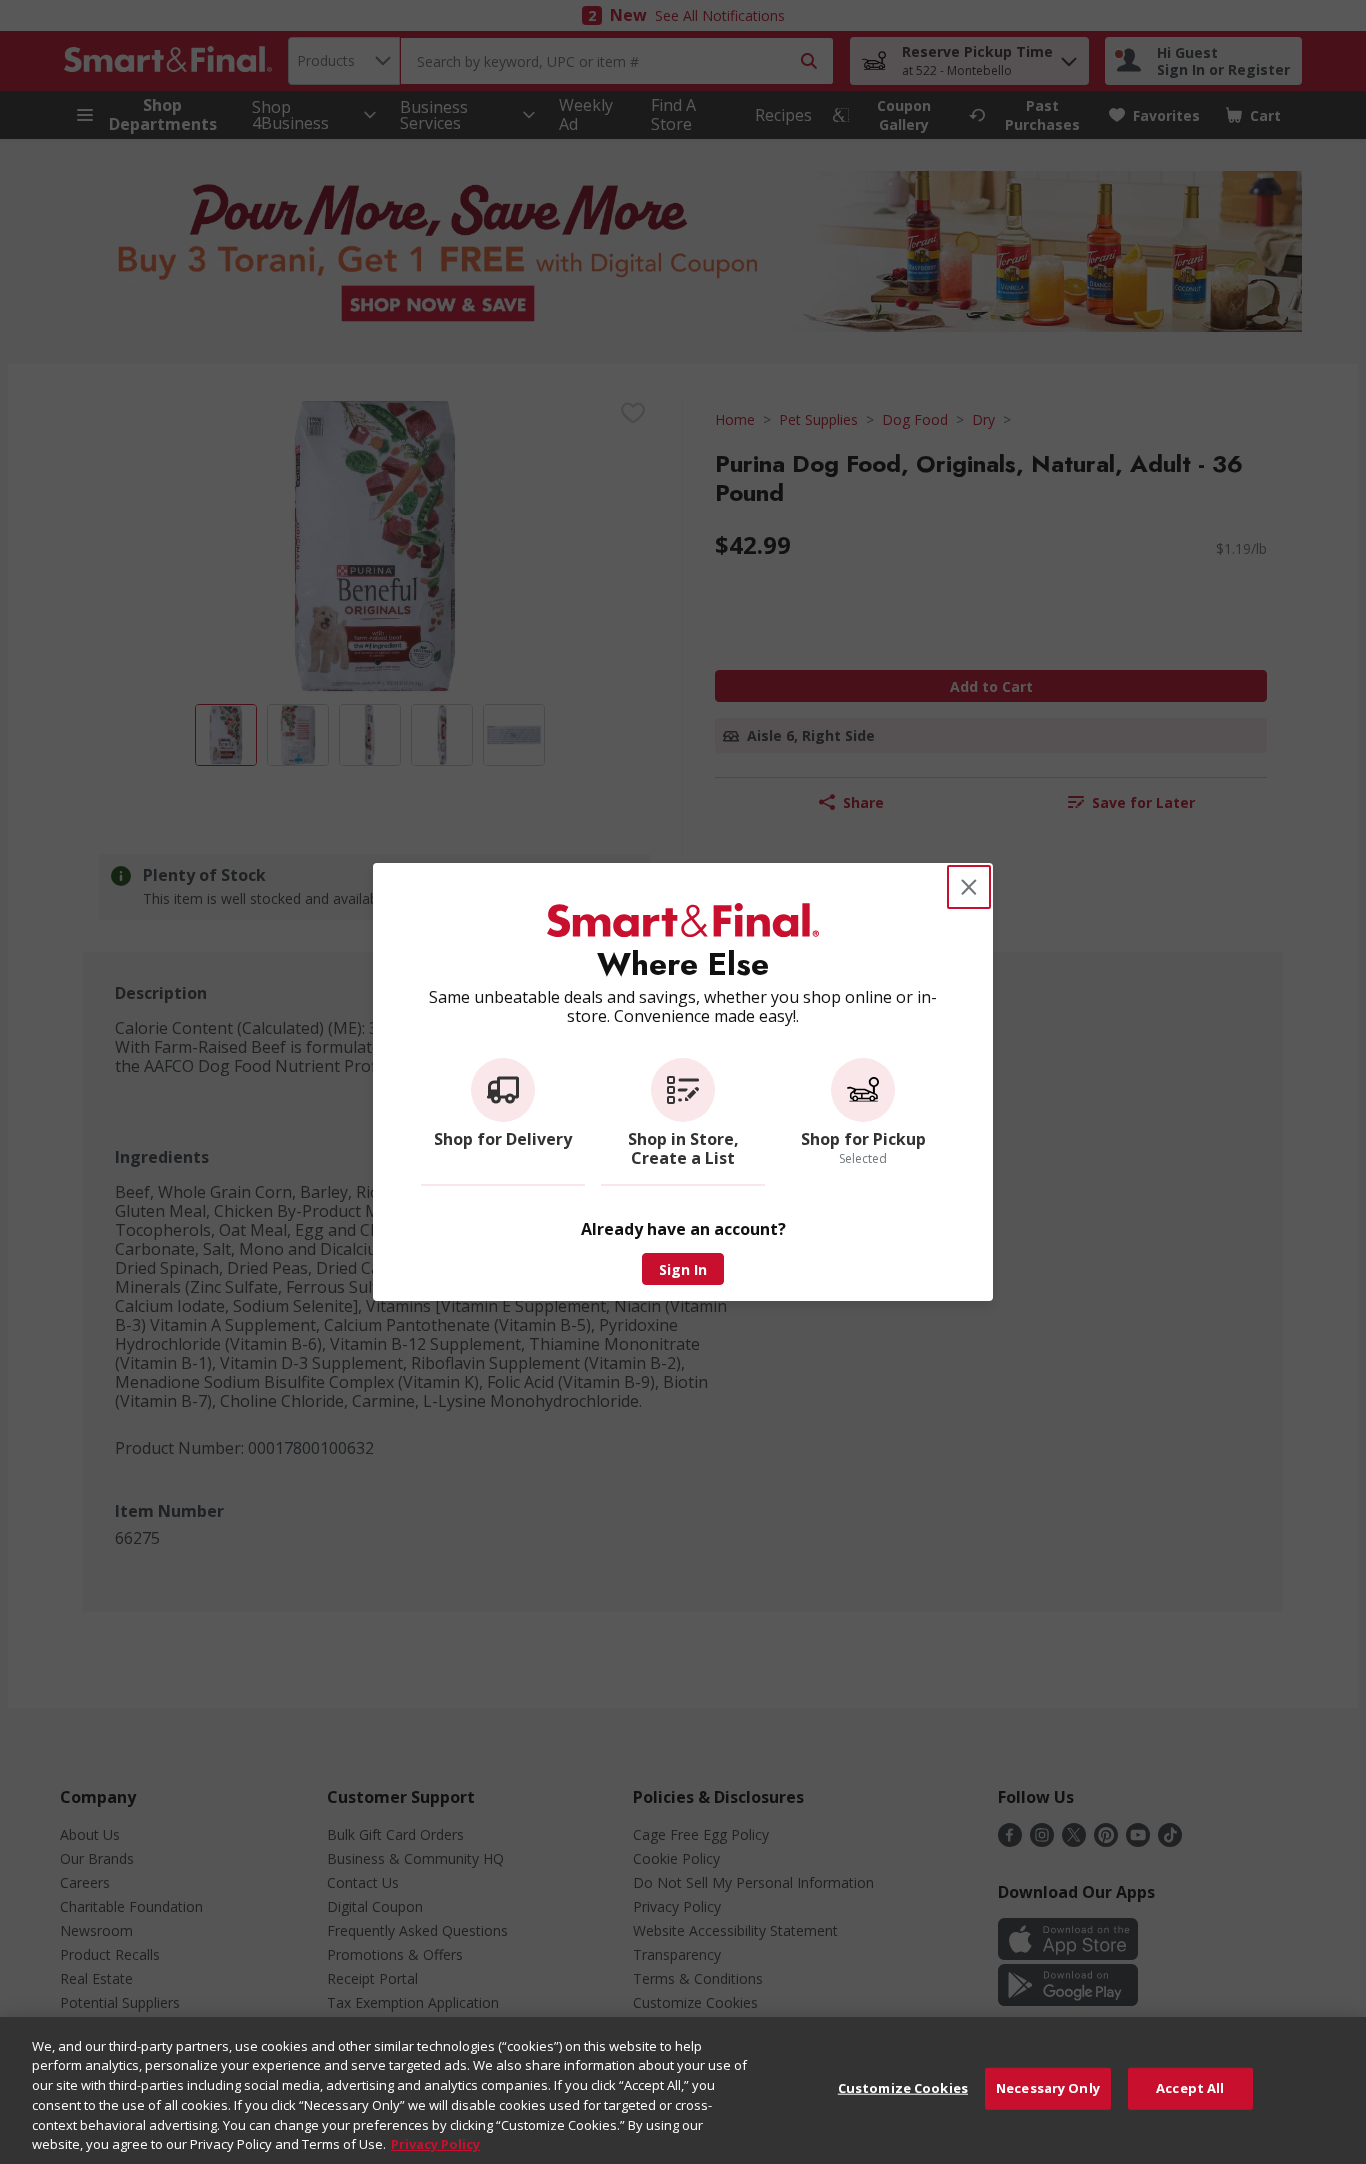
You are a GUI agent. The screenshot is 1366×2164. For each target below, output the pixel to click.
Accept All (1190, 2088)
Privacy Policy (435, 2143)
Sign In (683, 1269)
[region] (683, 2090)
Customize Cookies (903, 2088)
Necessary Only (1048, 2088)
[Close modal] (969, 887)
